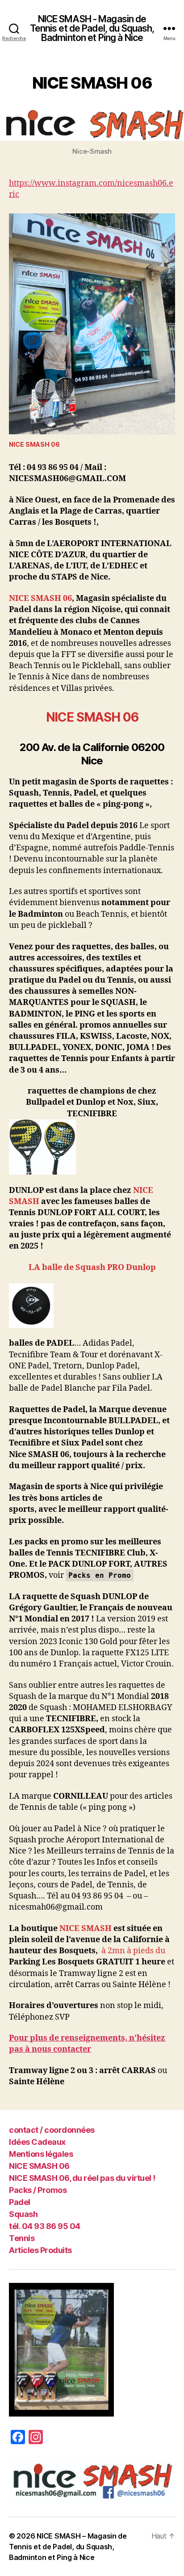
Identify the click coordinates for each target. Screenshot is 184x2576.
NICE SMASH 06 (39, 2166)
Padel (20, 2202)
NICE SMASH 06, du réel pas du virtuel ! (82, 2178)
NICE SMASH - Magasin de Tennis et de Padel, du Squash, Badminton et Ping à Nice (92, 28)
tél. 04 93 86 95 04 (45, 2226)
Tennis (22, 2238)
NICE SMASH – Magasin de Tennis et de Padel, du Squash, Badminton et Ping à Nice (68, 2547)
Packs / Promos (38, 2190)
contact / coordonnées (52, 2130)
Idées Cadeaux (37, 2142)
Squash (23, 2214)
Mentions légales (41, 2154)
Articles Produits (40, 2250)
